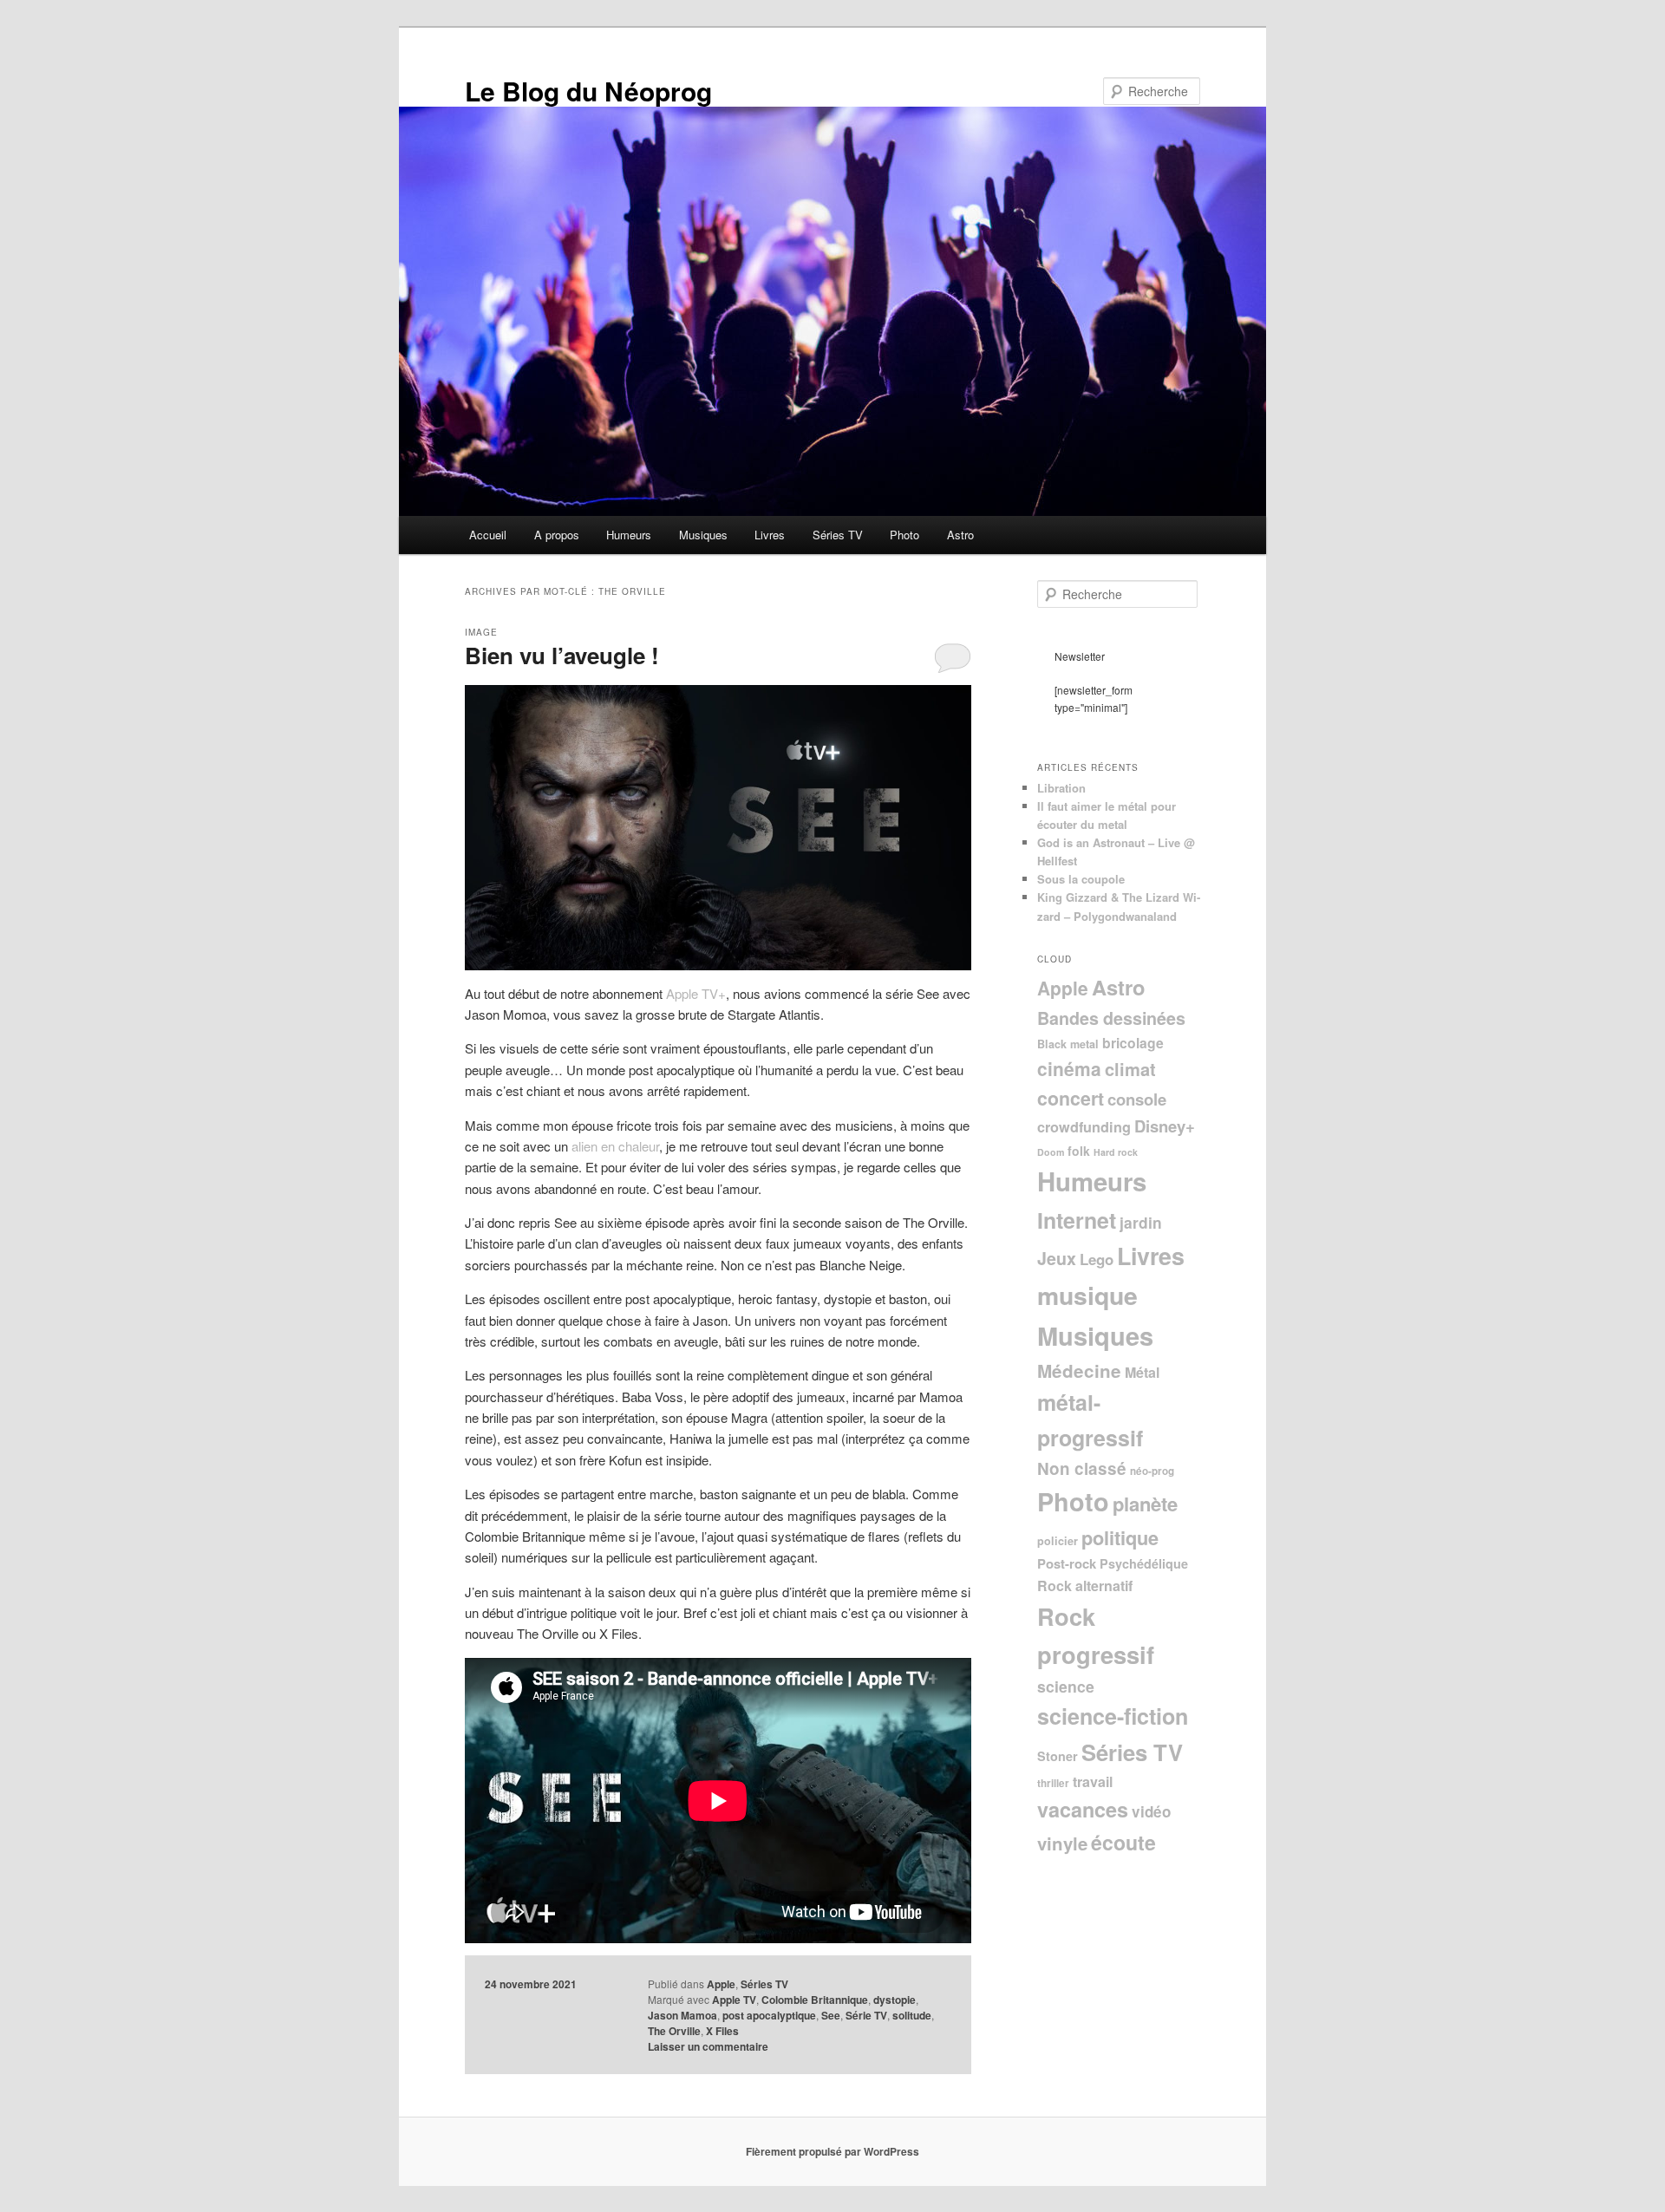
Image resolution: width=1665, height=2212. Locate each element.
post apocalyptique (769, 2015)
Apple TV (734, 2000)
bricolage (1133, 1043)
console (1137, 1099)
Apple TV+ (696, 993)
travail (1093, 1781)
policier (1058, 1541)
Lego (1097, 1259)
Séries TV (838, 535)
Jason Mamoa (682, 2015)
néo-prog (1152, 1471)
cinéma (1069, 1068)
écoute (1123, 1842)
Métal (1142, 1372)
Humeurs (629, 535)
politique (1120, 1537)
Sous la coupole (1081, 879)
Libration (1061, 788)
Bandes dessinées (1111, 1018)
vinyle (1062, 1843)
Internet (1077, 1220)
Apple (721, 1984)
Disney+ (1165, 1126)
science (1066, 1686)
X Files (722, 2031)
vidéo (1151, 1811)
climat (1130, 1069)
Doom (1051, 1152)
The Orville (674, 2031)
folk (1079, 1151)
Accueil (488, 535)
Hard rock (1116, 1152)
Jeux (1057, 1258)
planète (1145, 1504)
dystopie (895, 2000)
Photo (904, 535)
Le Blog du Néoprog (588, 91)
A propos (557, 535)
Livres (770, 535)
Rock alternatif (1085, 1586)
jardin (1141, 1222)
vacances (1083, 1809)
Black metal (1068, 1044)
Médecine (1079, 1370)
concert (1071, 1098)
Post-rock (1067, 1563)
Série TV (866, 2015)
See (831, 2015)
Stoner (1058, 1756)
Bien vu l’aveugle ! (562, 655)
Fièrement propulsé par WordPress (832, 2151)
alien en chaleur (615, 1146)
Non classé (1082, 1468)
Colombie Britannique (815, 2000)
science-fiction (1113, 1716)
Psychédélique (1144, 1563)
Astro (960, 535)
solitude (912, 2015)
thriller (1053, 1783)
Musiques (703, 535)
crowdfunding (1084, 1127)
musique (1087, 1295)
